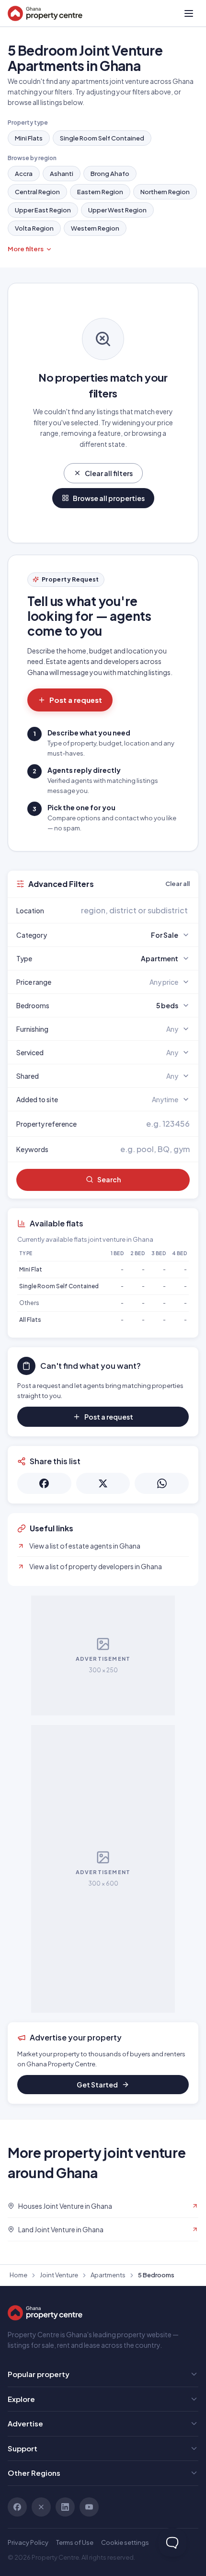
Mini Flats (29, 138)
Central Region (37, 192)
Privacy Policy (28, 2542)
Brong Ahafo (110, 174)
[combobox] (126, 910)
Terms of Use (75, 2542)
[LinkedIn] (65, 2507)
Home (18, 2275)
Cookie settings (125, 2542)
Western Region (95, 228)
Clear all (177, 884)
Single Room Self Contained (102, 138)
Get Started (97, 2085)
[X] (41, 2507)
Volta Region (34, 228)
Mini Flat (31, 1269)
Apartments (108, 2275)
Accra (24, 174)
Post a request (76, 700)
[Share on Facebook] (44, 1483)
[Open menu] (189, 13)
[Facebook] (17, 2507)
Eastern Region (100, 192)
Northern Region (165, 192)
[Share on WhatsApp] (162, 1483)
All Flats (30, 1320)
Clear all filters (109, 473)
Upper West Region (117, 210)
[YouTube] (89, 2507)
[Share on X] (103, 1483)
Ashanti (62, 174)
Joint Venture (59, 2275)
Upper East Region (43, 210)
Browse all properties (109, 498)
